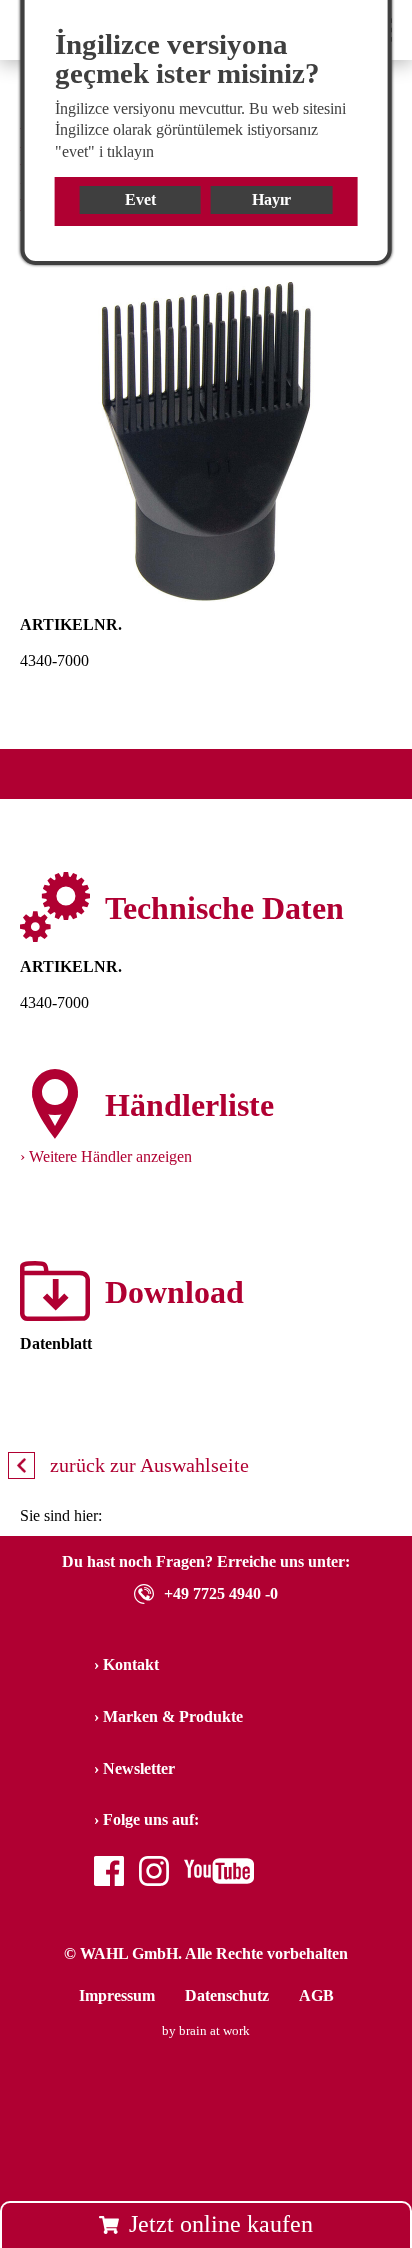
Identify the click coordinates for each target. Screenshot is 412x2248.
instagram (154, 1873)
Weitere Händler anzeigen (110, 1156)
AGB (316, 1995)
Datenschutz (227, 1995)
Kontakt (131, 1664)
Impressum (117, 1995)
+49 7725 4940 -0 (221, 1593)
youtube (209, 1873)
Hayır (271, 199)
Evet (140, 199)
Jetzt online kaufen (221, 2224)
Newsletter (139, 1768)
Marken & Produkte (173, 1716)
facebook (109, 1873)
